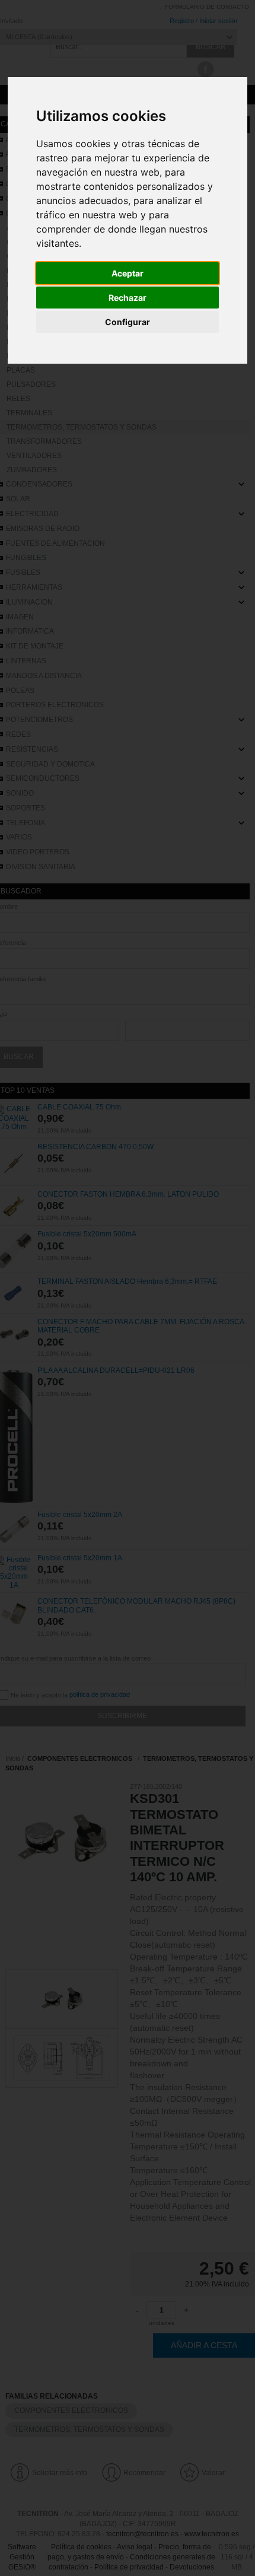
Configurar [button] (128, 322)
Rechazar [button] (128, 298)
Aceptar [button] (128, 273)
